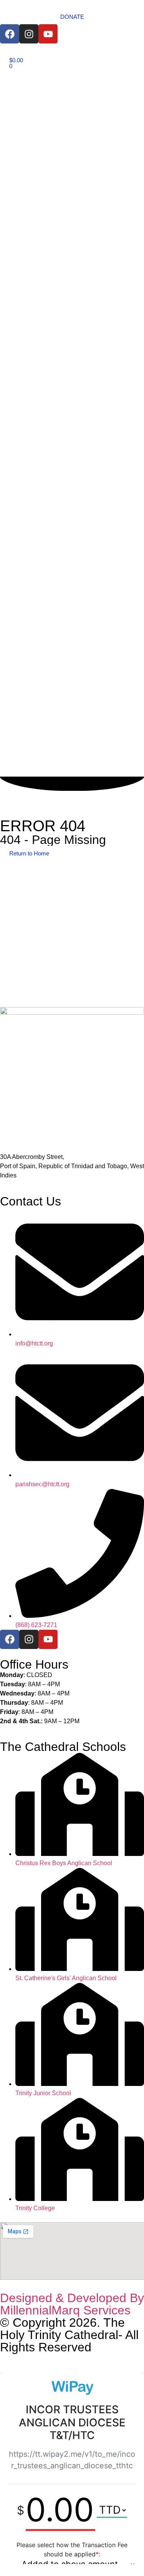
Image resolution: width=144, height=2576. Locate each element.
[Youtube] (48, 34)
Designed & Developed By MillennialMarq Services (72, 2304)
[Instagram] (29, 34)
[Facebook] (10, 34)
